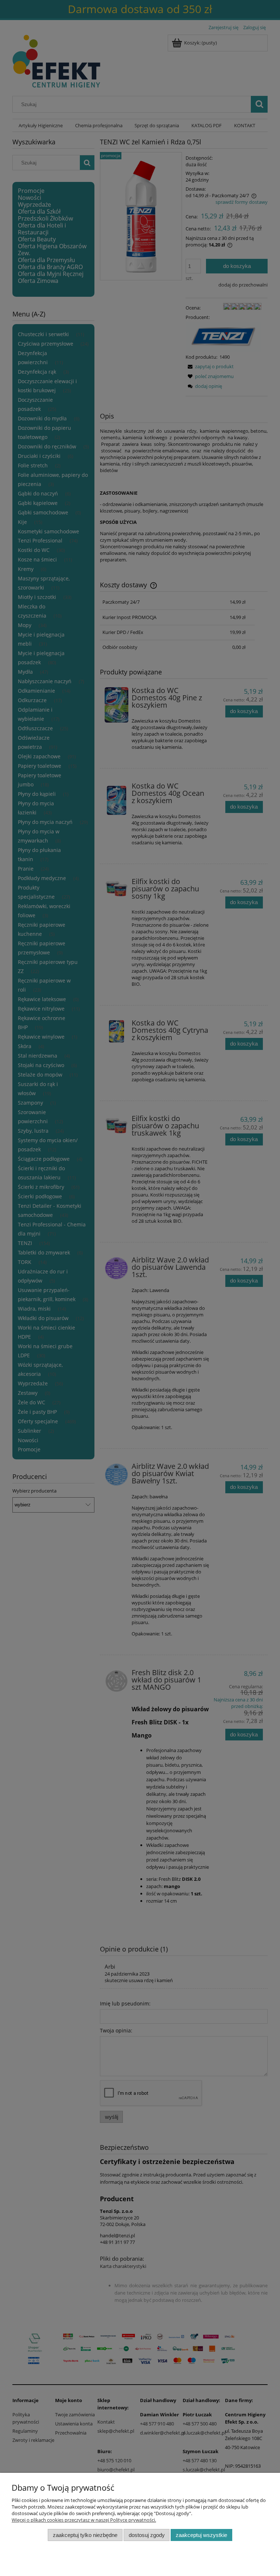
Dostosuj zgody (147, 2535)
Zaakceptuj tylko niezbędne (85, 2535)
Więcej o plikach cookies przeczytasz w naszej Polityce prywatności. (84, 2520)
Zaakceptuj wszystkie (201, 2535)
